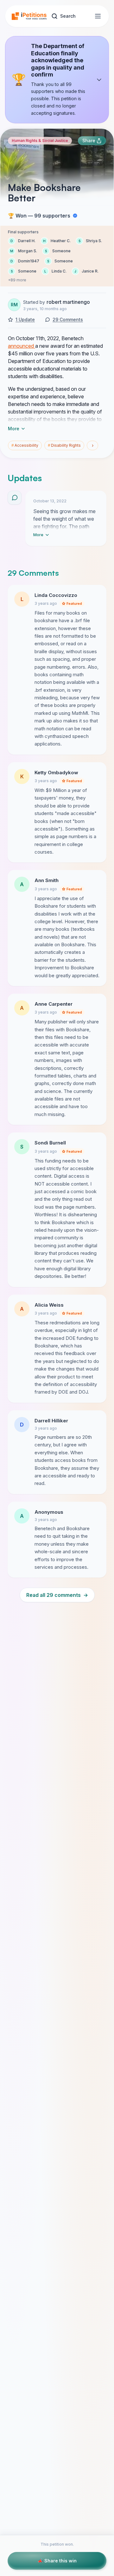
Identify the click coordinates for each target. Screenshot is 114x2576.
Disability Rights (64, 445)
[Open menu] (98, 16)
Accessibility (25, 445)
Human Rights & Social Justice (40, 141)
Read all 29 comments (57, 1595)
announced (22, 346)
